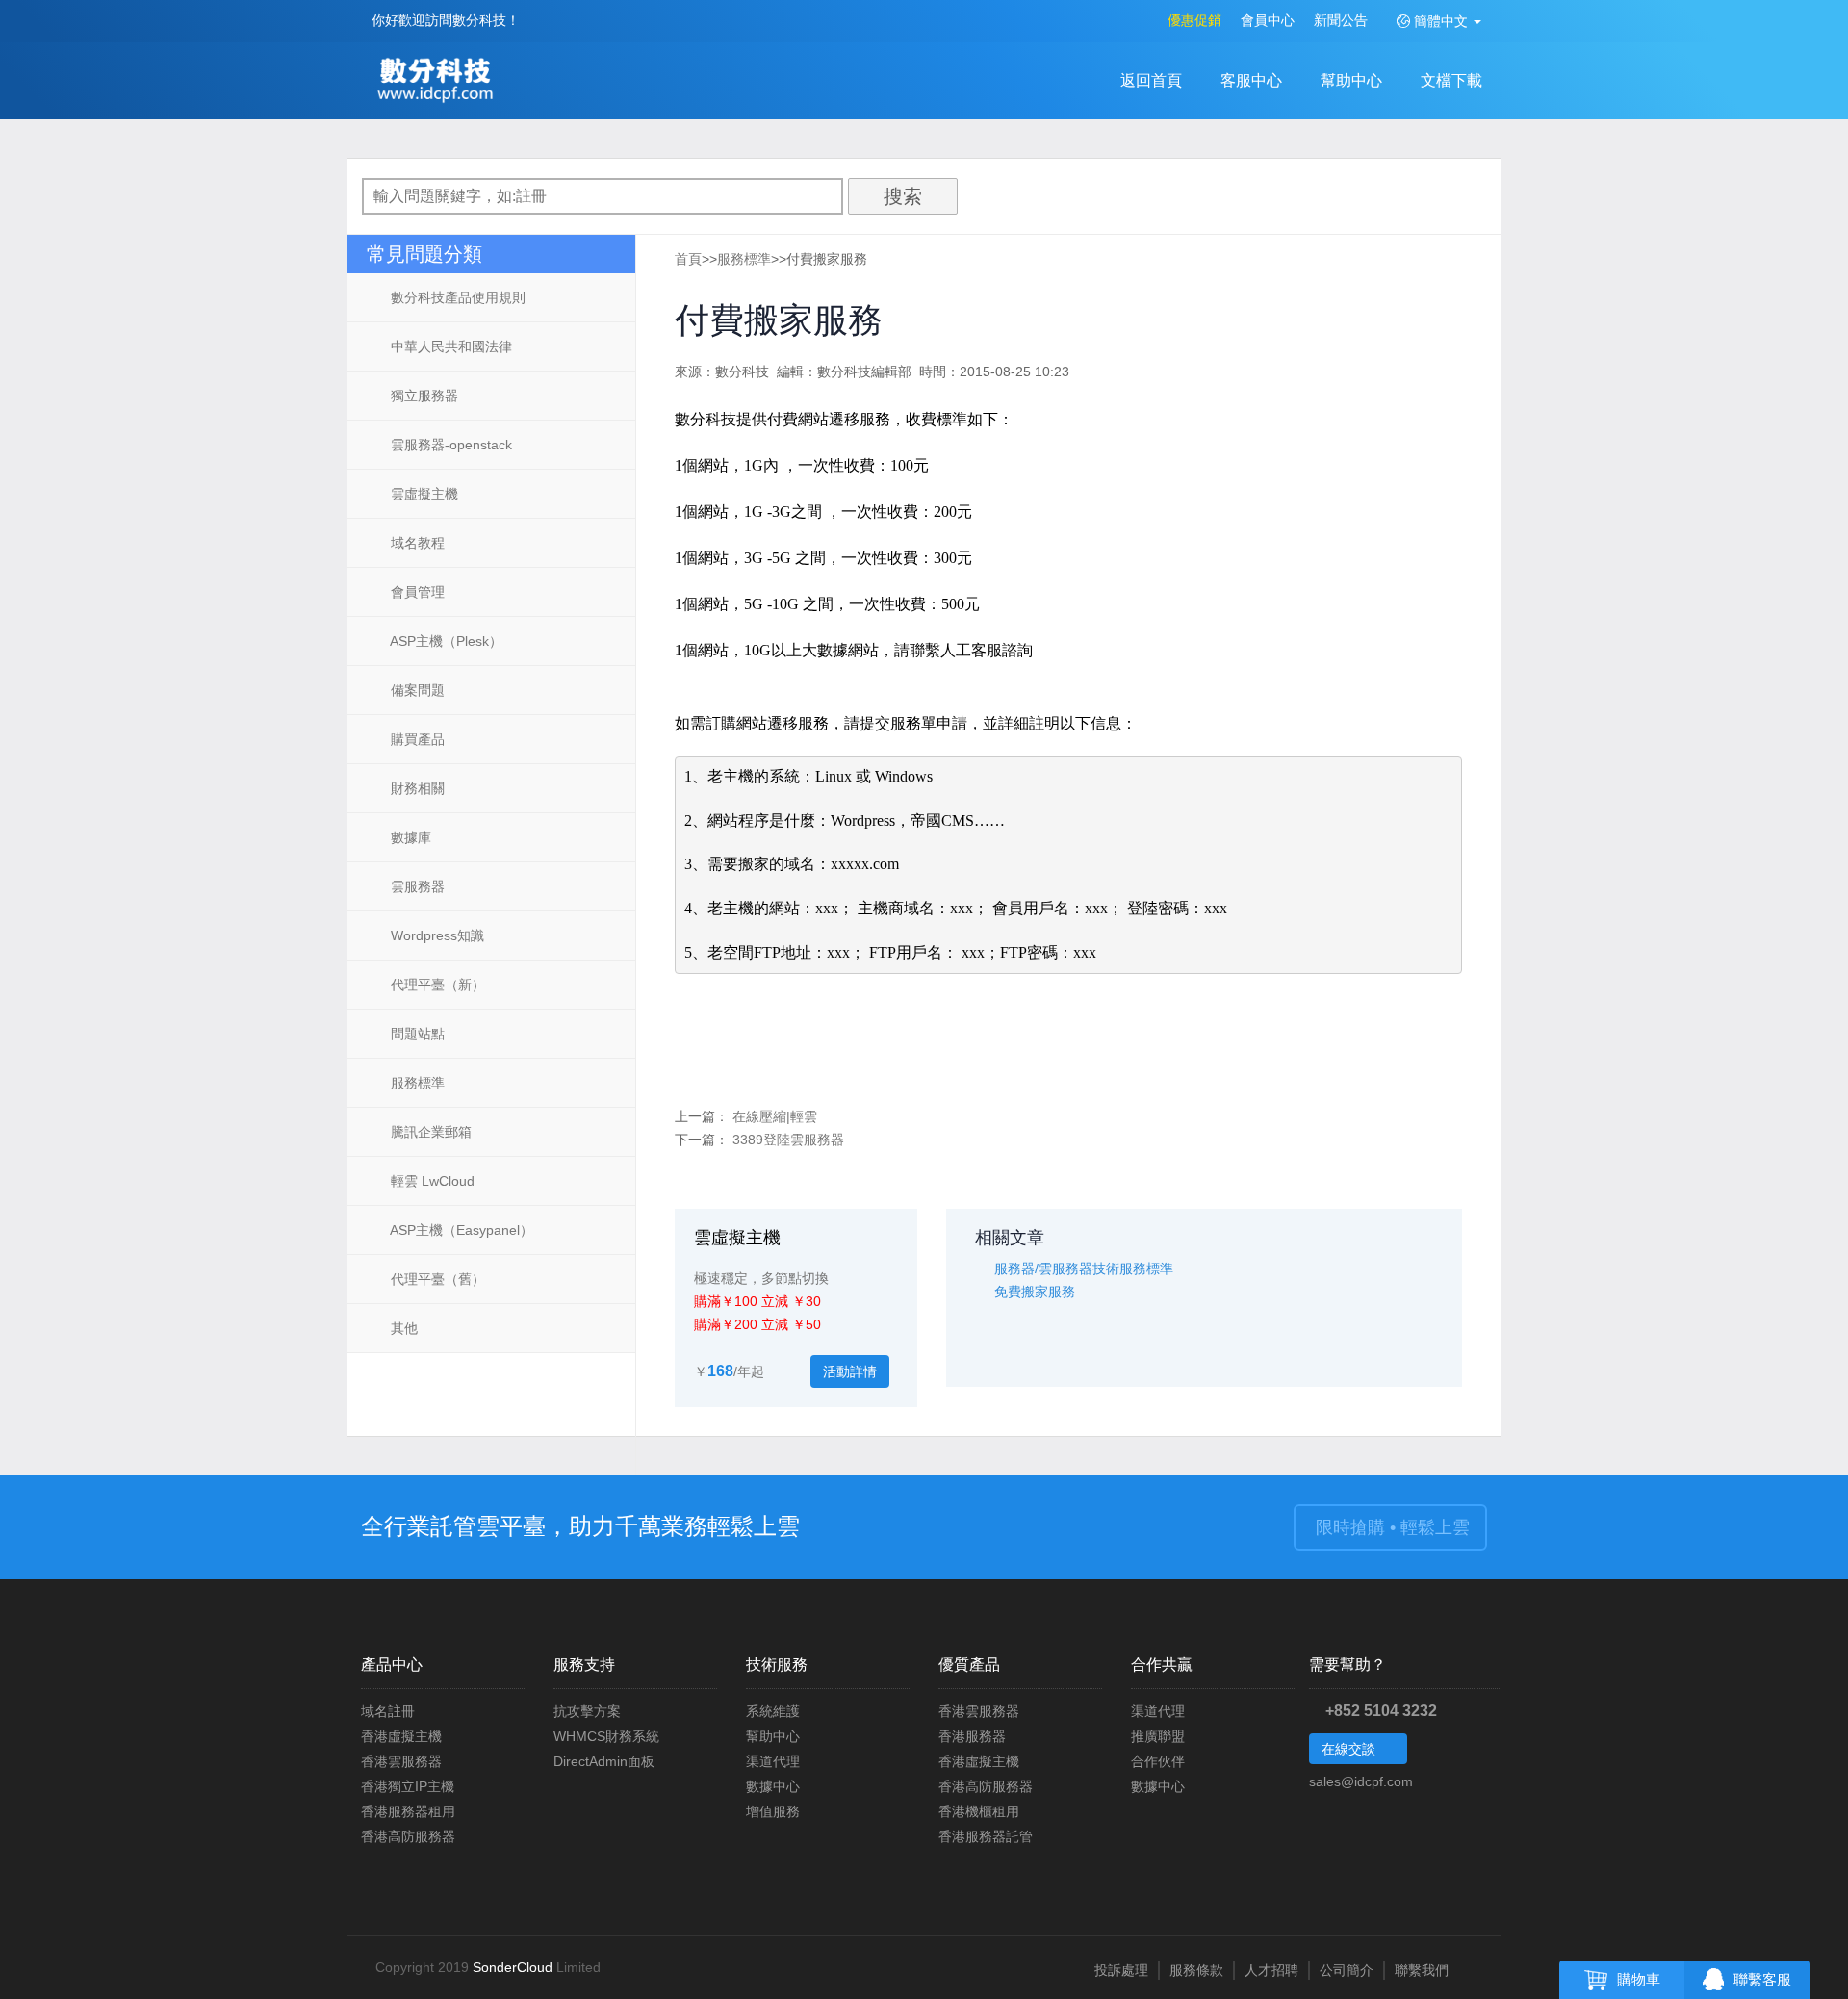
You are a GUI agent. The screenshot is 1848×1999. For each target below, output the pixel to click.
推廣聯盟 (1158, 1736)
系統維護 (773, 1711)
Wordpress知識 (436, 935)
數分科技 (440, 82)
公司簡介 (1347, 1970)
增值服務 (773, 1811)
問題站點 (416, 1034)
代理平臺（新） (436, 985)
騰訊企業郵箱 (429, 1132)
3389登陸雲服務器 (788, 1140)
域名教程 (416, 543)
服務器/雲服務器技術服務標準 (1084, 1269)
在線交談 (1350, 1749)
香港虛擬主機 (401, 1736)
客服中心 (1251, 80)
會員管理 (416, 592)
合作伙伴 (1158, 1761)
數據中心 (773, 1786)
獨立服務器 (423, 396)
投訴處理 (1121, 1970)
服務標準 (416, 1083)
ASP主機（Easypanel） (460, 1230)
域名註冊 (388, 1711)
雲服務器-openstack (449, 445)
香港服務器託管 (986, 1836)
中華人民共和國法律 (449, 346)
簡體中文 (1441, 21)
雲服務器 (416, 886)
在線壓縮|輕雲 (775, 1116)
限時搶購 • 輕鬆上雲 (1390, 1527)
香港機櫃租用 (979, 1811)
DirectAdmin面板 (604, 1761)
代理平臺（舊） (436, 1279)
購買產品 (416, 739)
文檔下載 (1451, 80)
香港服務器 (972, 1736)
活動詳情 (850, 1371)
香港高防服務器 (408, 1836)
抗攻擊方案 (587, 1711)
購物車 (1639, 1980)
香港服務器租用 (408, 1811)
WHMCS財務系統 (606, 1736)
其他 (402, 1328)
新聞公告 (1341, 20)
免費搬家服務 (1035, 1292)
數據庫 (409, 837)
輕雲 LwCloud (431, 1181)
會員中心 (1268, 20)
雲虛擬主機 (423, 494)
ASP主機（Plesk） (445, 641)
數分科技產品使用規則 (456, 297)
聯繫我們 (1422, 1970)
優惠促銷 (1194, 20)
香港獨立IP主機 (408, 1786)
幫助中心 (1351, 80)
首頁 (688, 259)
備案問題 (416, 690)
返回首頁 (1151, 80)
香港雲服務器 (401, 1761)
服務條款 (1196, 1970)
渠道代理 (773, 1761)
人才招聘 (1271, 1970)
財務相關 (416, 788)
